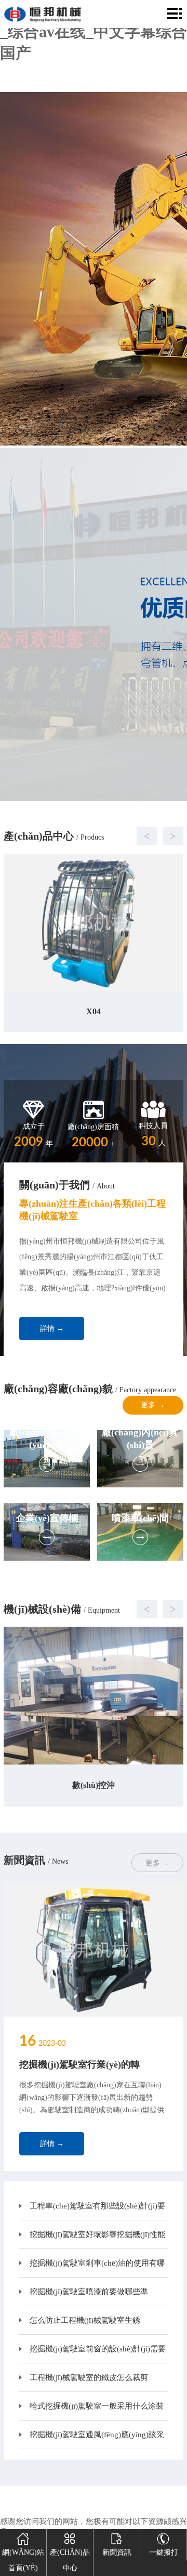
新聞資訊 (117, 2552)
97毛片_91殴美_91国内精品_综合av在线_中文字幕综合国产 (94, 31)
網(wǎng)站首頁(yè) (23, 2560)
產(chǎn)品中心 (70, 2560)
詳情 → (52, 1329)
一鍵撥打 (164, 2552)
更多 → (153, 1405)
